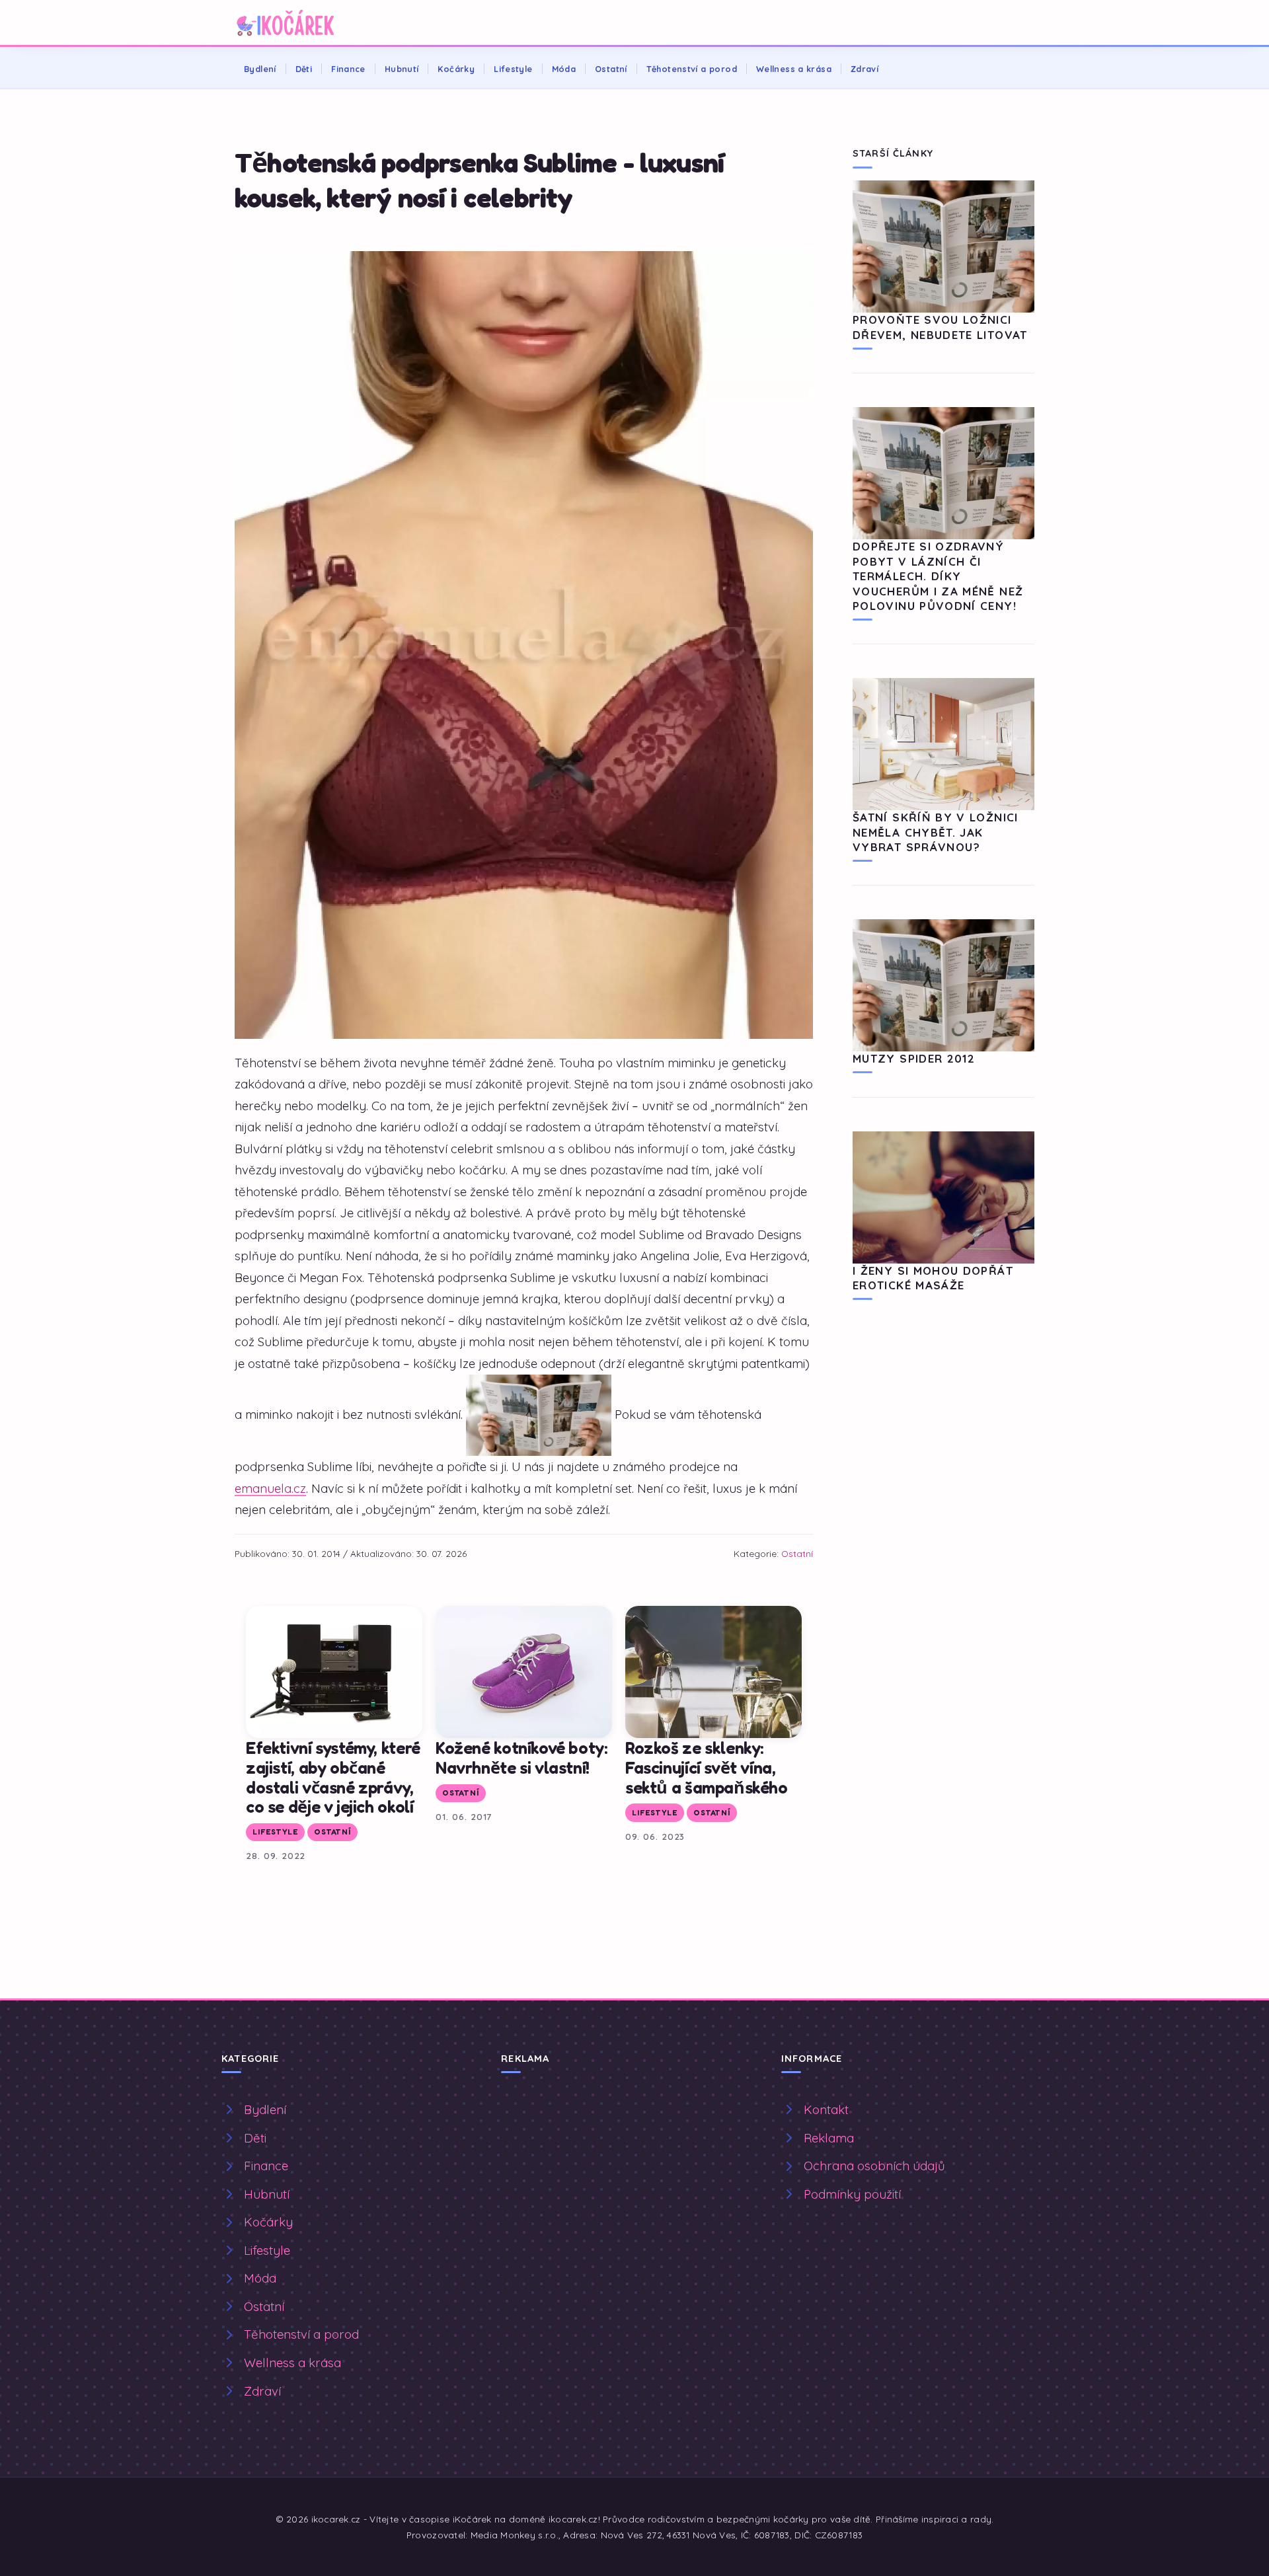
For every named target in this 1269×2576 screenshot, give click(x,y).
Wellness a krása (794, 69)
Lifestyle (513, 69)
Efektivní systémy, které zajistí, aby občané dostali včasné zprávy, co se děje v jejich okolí (333, 1777)
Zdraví (865, 69)
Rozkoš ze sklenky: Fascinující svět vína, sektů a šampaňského (707, 1767)
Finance (348, 69)
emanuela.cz (270, 1488)
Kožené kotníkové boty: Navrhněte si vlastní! (522, 1758)
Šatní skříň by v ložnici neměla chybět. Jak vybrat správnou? (936, 832)
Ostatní (611, 69)
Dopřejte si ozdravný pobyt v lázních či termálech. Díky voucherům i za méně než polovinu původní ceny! (938, 576)
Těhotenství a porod (692, 69)
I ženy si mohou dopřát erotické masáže (933, 1278)
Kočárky (456, 69)
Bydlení (260, 69)
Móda (564, 69)
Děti (304, 69)
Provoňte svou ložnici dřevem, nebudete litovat (940, 327)
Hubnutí (402, 69)
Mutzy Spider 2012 (914, 1058)
